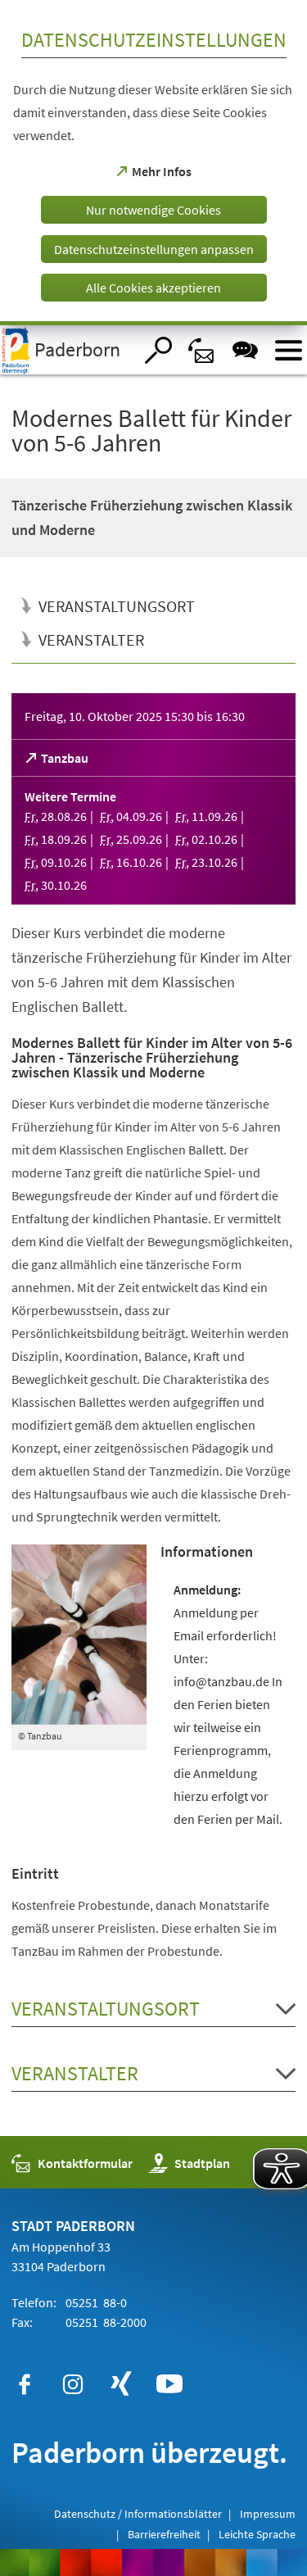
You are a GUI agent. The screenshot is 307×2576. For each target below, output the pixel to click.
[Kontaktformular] (202, 350)
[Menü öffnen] (289, 350)
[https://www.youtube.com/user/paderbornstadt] (169, 2384)
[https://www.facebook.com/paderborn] (25, 2384)
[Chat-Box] (245, 350)
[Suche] (158, 350)
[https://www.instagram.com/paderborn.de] (73, 2384)
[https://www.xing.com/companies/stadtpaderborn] (121, 2384)
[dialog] (153, 163)
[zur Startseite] (67, 350)
